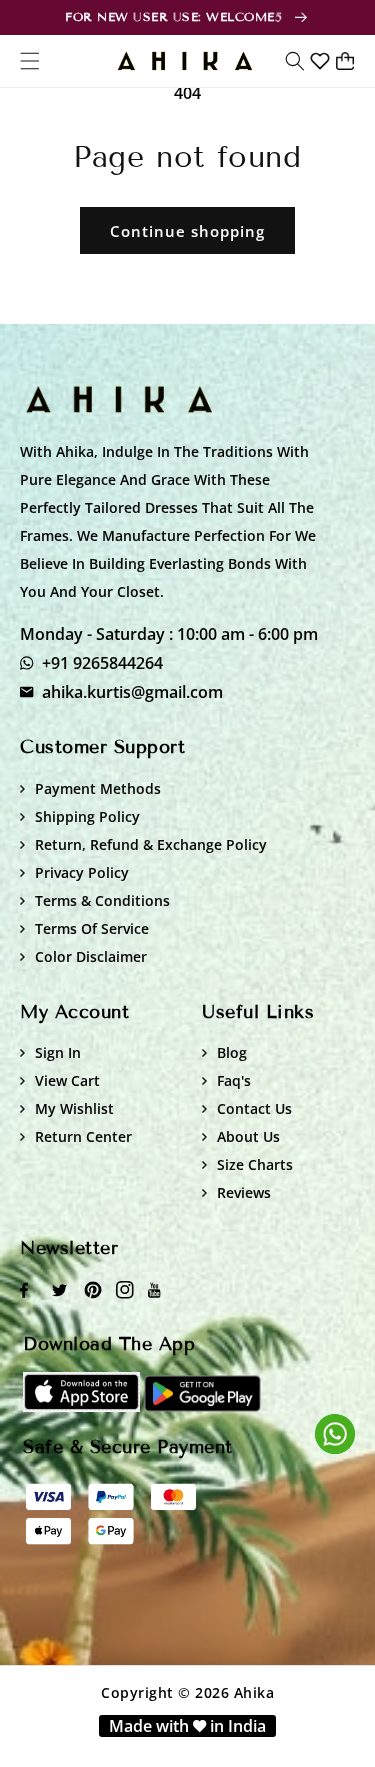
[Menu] (30, 61)
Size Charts (255, 1164)
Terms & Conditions (102, 900)
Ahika (254, 1692)
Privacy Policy (82, 872)
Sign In (58, 1052)
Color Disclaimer (91, 956)
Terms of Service (92, 928)
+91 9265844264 (102, 663)
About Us (248, 1136)
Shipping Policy (87, 816)
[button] (295, 61)
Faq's (234, 1080)
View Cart (67, 1080)
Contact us (254, 1108)
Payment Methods (98, 788)
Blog (232, 1052)
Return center (83, 1136)
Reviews (244, 1192)
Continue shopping (187, 231)
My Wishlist (74, 1108)
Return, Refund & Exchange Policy (151, 844)
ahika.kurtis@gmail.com (132, 692)
